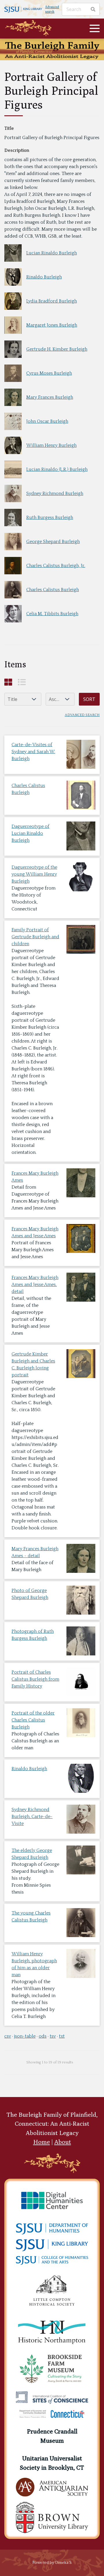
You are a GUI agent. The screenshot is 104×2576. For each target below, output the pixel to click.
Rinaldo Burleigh (29, 1769)
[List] (22, 682)
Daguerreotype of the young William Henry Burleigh (34, 874)
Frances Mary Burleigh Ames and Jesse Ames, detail (35, 1285)
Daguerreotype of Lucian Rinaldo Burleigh (30, 833)
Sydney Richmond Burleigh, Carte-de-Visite (32, 1817)
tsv (53, 2036)
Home (42, 2142)
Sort (89, 699)
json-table (25, 2036)
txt (62, 2036)
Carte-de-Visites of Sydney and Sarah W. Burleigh (33, 752)
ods (43, 2036)
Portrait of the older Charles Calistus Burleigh (33, 1720)
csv (8, 2036)
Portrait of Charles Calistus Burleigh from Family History (35, 1679)
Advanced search (52, 9)
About (63, 2142)
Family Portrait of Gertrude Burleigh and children (35, 937)
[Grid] (8, 682)
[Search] (93, 9)
